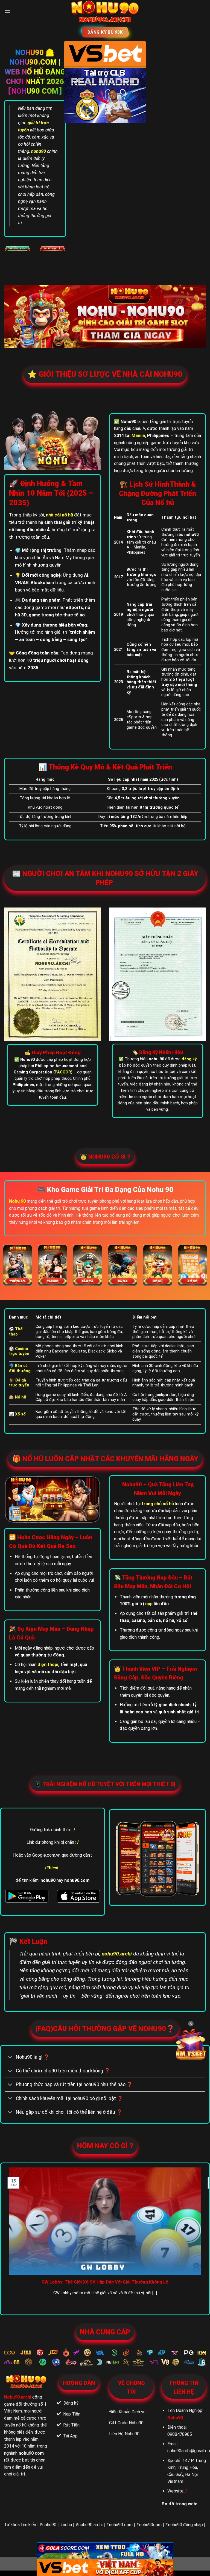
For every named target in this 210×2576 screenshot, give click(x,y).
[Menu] (7, 12)
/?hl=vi (52, 1868)
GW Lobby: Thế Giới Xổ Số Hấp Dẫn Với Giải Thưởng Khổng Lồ (105, 2282)
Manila (138, 436)
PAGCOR (63, 1072)
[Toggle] (10, 2057)
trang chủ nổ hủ (158, 1504)
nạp (149, 1604)
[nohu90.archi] (105, 12)
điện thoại (48, 1665)
